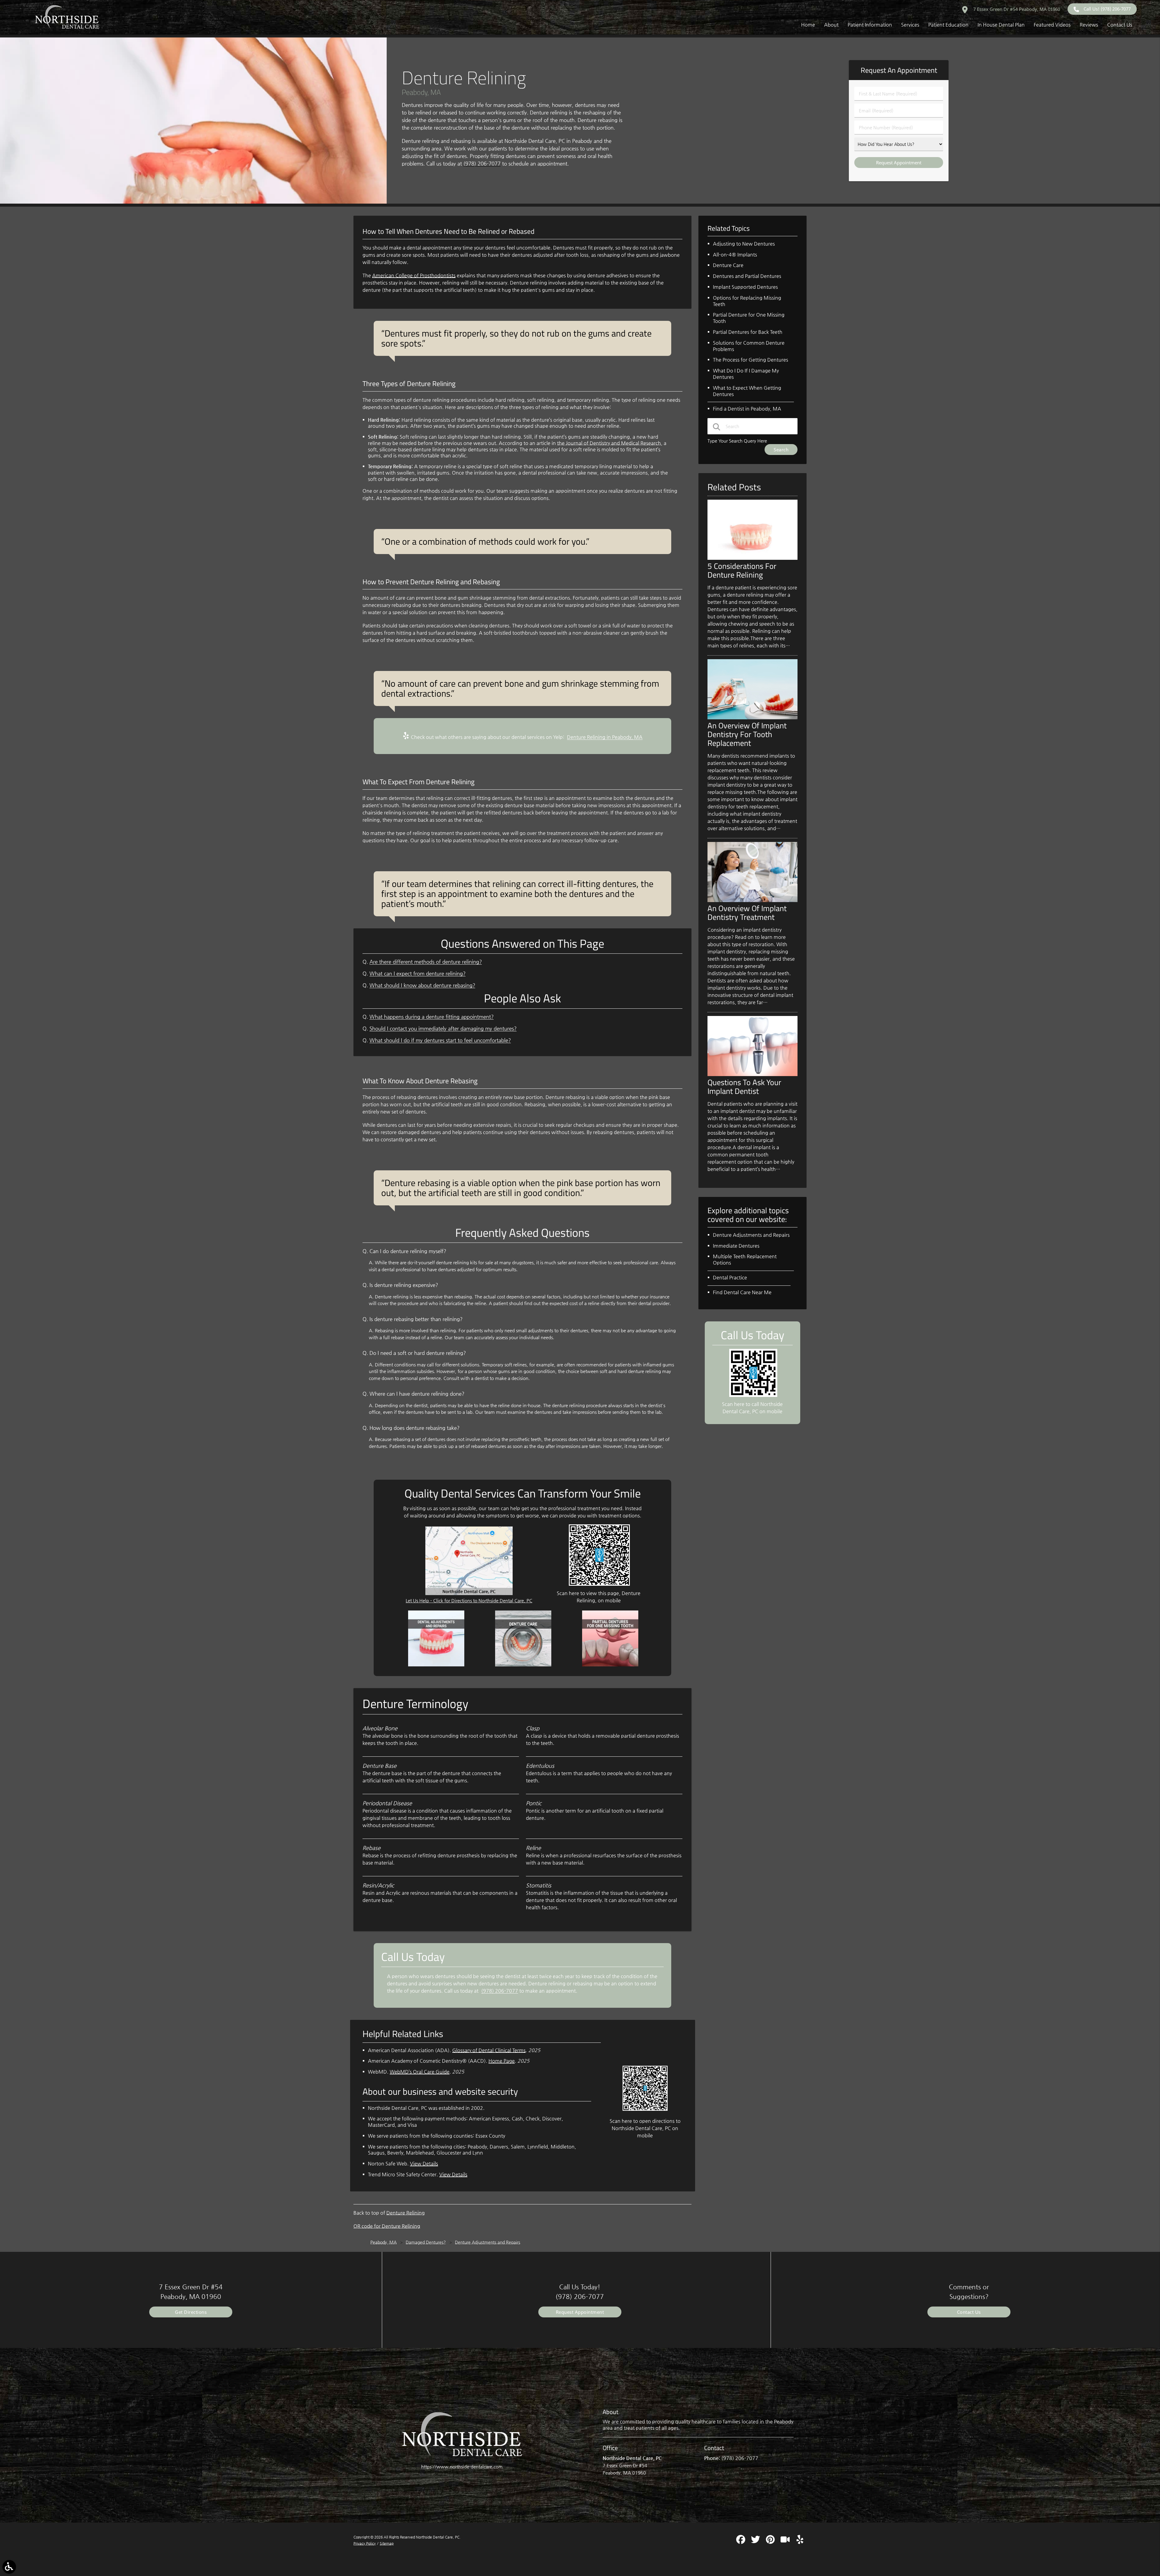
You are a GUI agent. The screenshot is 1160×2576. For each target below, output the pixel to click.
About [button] (831, 25)
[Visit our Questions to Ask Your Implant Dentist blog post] (752, 1074)
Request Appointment (580, 2312)
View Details (424, 2163)
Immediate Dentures (736, 1246)
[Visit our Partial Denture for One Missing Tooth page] (610, 1665)
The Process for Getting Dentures (751, 360)
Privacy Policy (365, 2543)
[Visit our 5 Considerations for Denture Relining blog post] (752, 558)
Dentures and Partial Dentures (747, 276)
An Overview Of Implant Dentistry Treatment (747, 912)
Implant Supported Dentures (745, 287)
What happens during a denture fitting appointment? (432, 1017)
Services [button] (910, 25)
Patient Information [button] (870, 25)
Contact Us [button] (1120, 25)
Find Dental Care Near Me (742, 1292)
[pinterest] (771, 2542)
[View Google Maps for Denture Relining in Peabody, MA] (469, 1593)
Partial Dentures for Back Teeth (748, 332)
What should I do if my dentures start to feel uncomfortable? (440, 1040)
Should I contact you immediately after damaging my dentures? (443, 1028)
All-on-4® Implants (735, 255)
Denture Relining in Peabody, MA (605, 737)
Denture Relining (406, 2213)
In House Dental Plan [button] (1001, 25)
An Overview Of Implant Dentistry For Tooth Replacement (747, 734)
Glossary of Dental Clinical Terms (489, 2050)
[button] (9, 2567)
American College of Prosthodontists (414, 275)
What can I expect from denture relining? (417, 974)
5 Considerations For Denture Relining (742, 570)
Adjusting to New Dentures (744, 244)
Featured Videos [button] (1052, 25)
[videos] (786, 2542)
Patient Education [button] (948, 25)
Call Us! (1107, 9)
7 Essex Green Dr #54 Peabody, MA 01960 (1016, 9)
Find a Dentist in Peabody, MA (747, 409)
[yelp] (800, 2542)
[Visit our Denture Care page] (523, 1665)
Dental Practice (730, 1277)
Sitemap (387, 2543)
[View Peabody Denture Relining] (193, 202)
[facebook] (741, 2542)
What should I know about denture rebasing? (422, 985)
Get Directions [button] (191, 2312)
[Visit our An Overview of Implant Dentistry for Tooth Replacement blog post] (752, 718)
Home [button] (808, 25)
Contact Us (969, 2312)
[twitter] (756, 2542)
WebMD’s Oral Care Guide (420, 2072)
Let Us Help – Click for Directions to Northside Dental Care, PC (469, 1600)
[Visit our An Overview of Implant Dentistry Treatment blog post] (752, 900)
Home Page (502, 2061)
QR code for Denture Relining (387, 2226)
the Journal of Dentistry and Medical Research (609, 443)
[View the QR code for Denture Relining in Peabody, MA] (599, 1584)
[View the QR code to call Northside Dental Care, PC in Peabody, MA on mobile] (753, 1395)
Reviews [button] (1089, 25)
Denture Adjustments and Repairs (751, 1235)
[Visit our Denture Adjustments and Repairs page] (436, 1665)
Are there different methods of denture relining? (426, 962)
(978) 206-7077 (482, 164)
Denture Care (728, 265)
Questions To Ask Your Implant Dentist (744, 1086)
